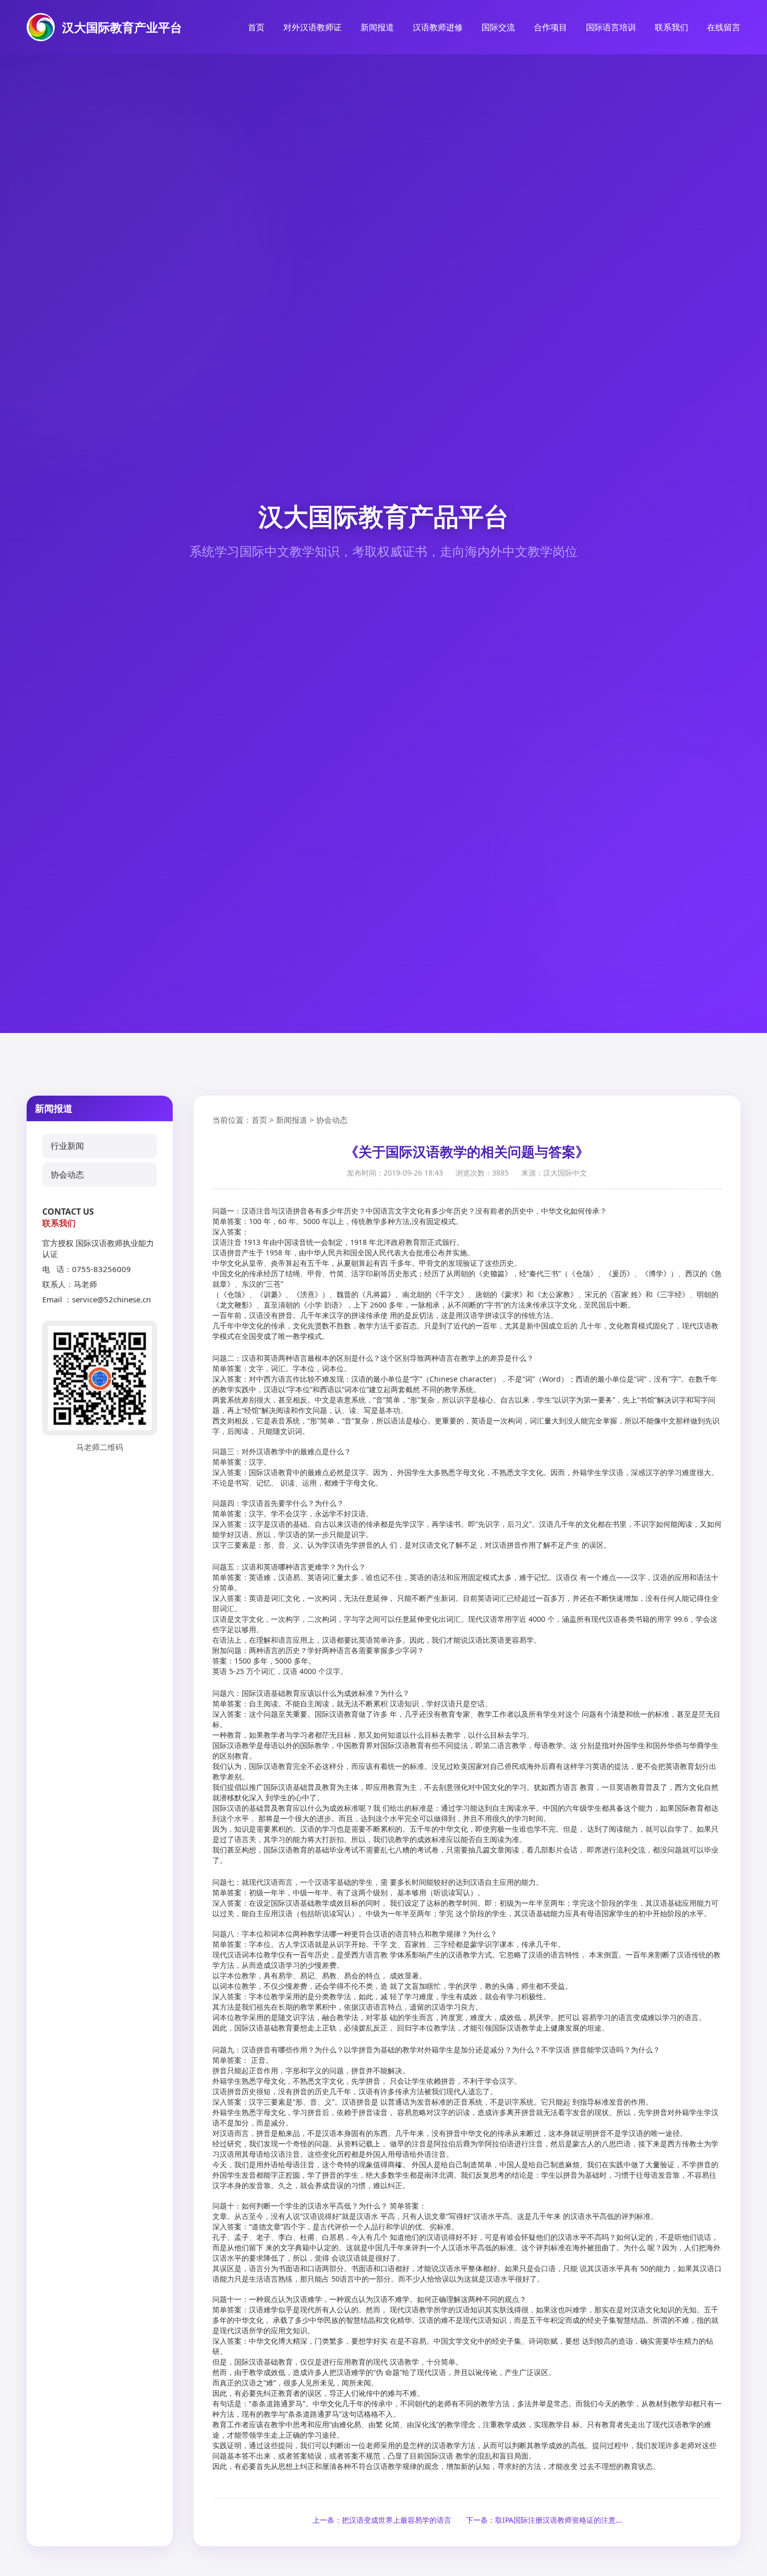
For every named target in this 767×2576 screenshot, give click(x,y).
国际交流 (498, 27)
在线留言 (724, 27)
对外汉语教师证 (313, 27)
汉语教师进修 (438, 27)
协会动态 (67, 1174)
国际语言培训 (611, 27)
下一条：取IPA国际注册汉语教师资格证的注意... (544, 2520)
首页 (256, 27)
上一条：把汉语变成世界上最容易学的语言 (382, 2520)
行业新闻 (67, 1146)
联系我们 (672, 27)
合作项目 (550, 27)
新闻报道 (377, 27)
